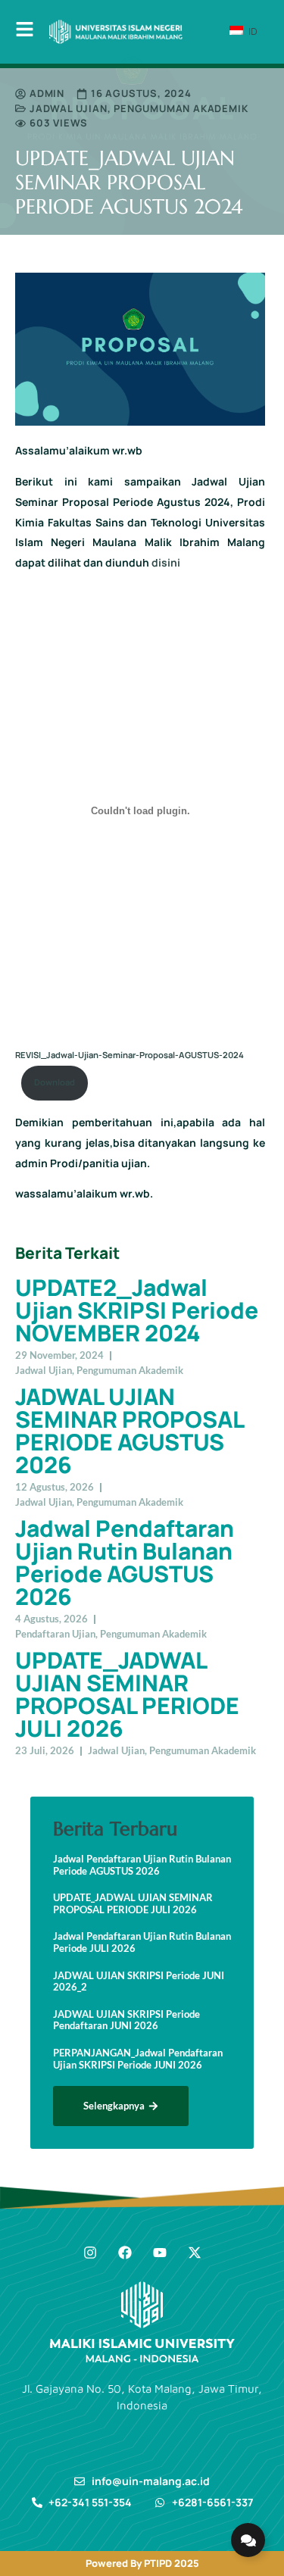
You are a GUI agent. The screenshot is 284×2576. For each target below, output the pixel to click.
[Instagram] (90, 2253)
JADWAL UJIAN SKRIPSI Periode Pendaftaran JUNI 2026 (126, 2020)
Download (55, 1082)
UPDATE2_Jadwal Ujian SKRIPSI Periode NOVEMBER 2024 (137, 1310)
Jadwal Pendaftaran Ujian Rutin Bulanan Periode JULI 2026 (142, 1942)
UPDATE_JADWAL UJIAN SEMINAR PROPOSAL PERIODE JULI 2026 (127, 1694)
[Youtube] (160, 2253)
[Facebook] (125, 2253)
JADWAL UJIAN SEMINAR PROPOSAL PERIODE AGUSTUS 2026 (130, 1430)
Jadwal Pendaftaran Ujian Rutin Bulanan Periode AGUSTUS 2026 (125, 1562)
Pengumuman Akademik (181, 108)
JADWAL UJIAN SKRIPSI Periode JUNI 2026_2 (139, 1982)
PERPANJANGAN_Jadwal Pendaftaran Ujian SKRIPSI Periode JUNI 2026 (138, 2059)
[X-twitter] (195, 2253)
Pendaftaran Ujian (55, 1634)
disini (166, 562)
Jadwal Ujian (69, 108)
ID (251, 31)
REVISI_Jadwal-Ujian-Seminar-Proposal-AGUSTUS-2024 (130, 1055)
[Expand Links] (248, 2540)
